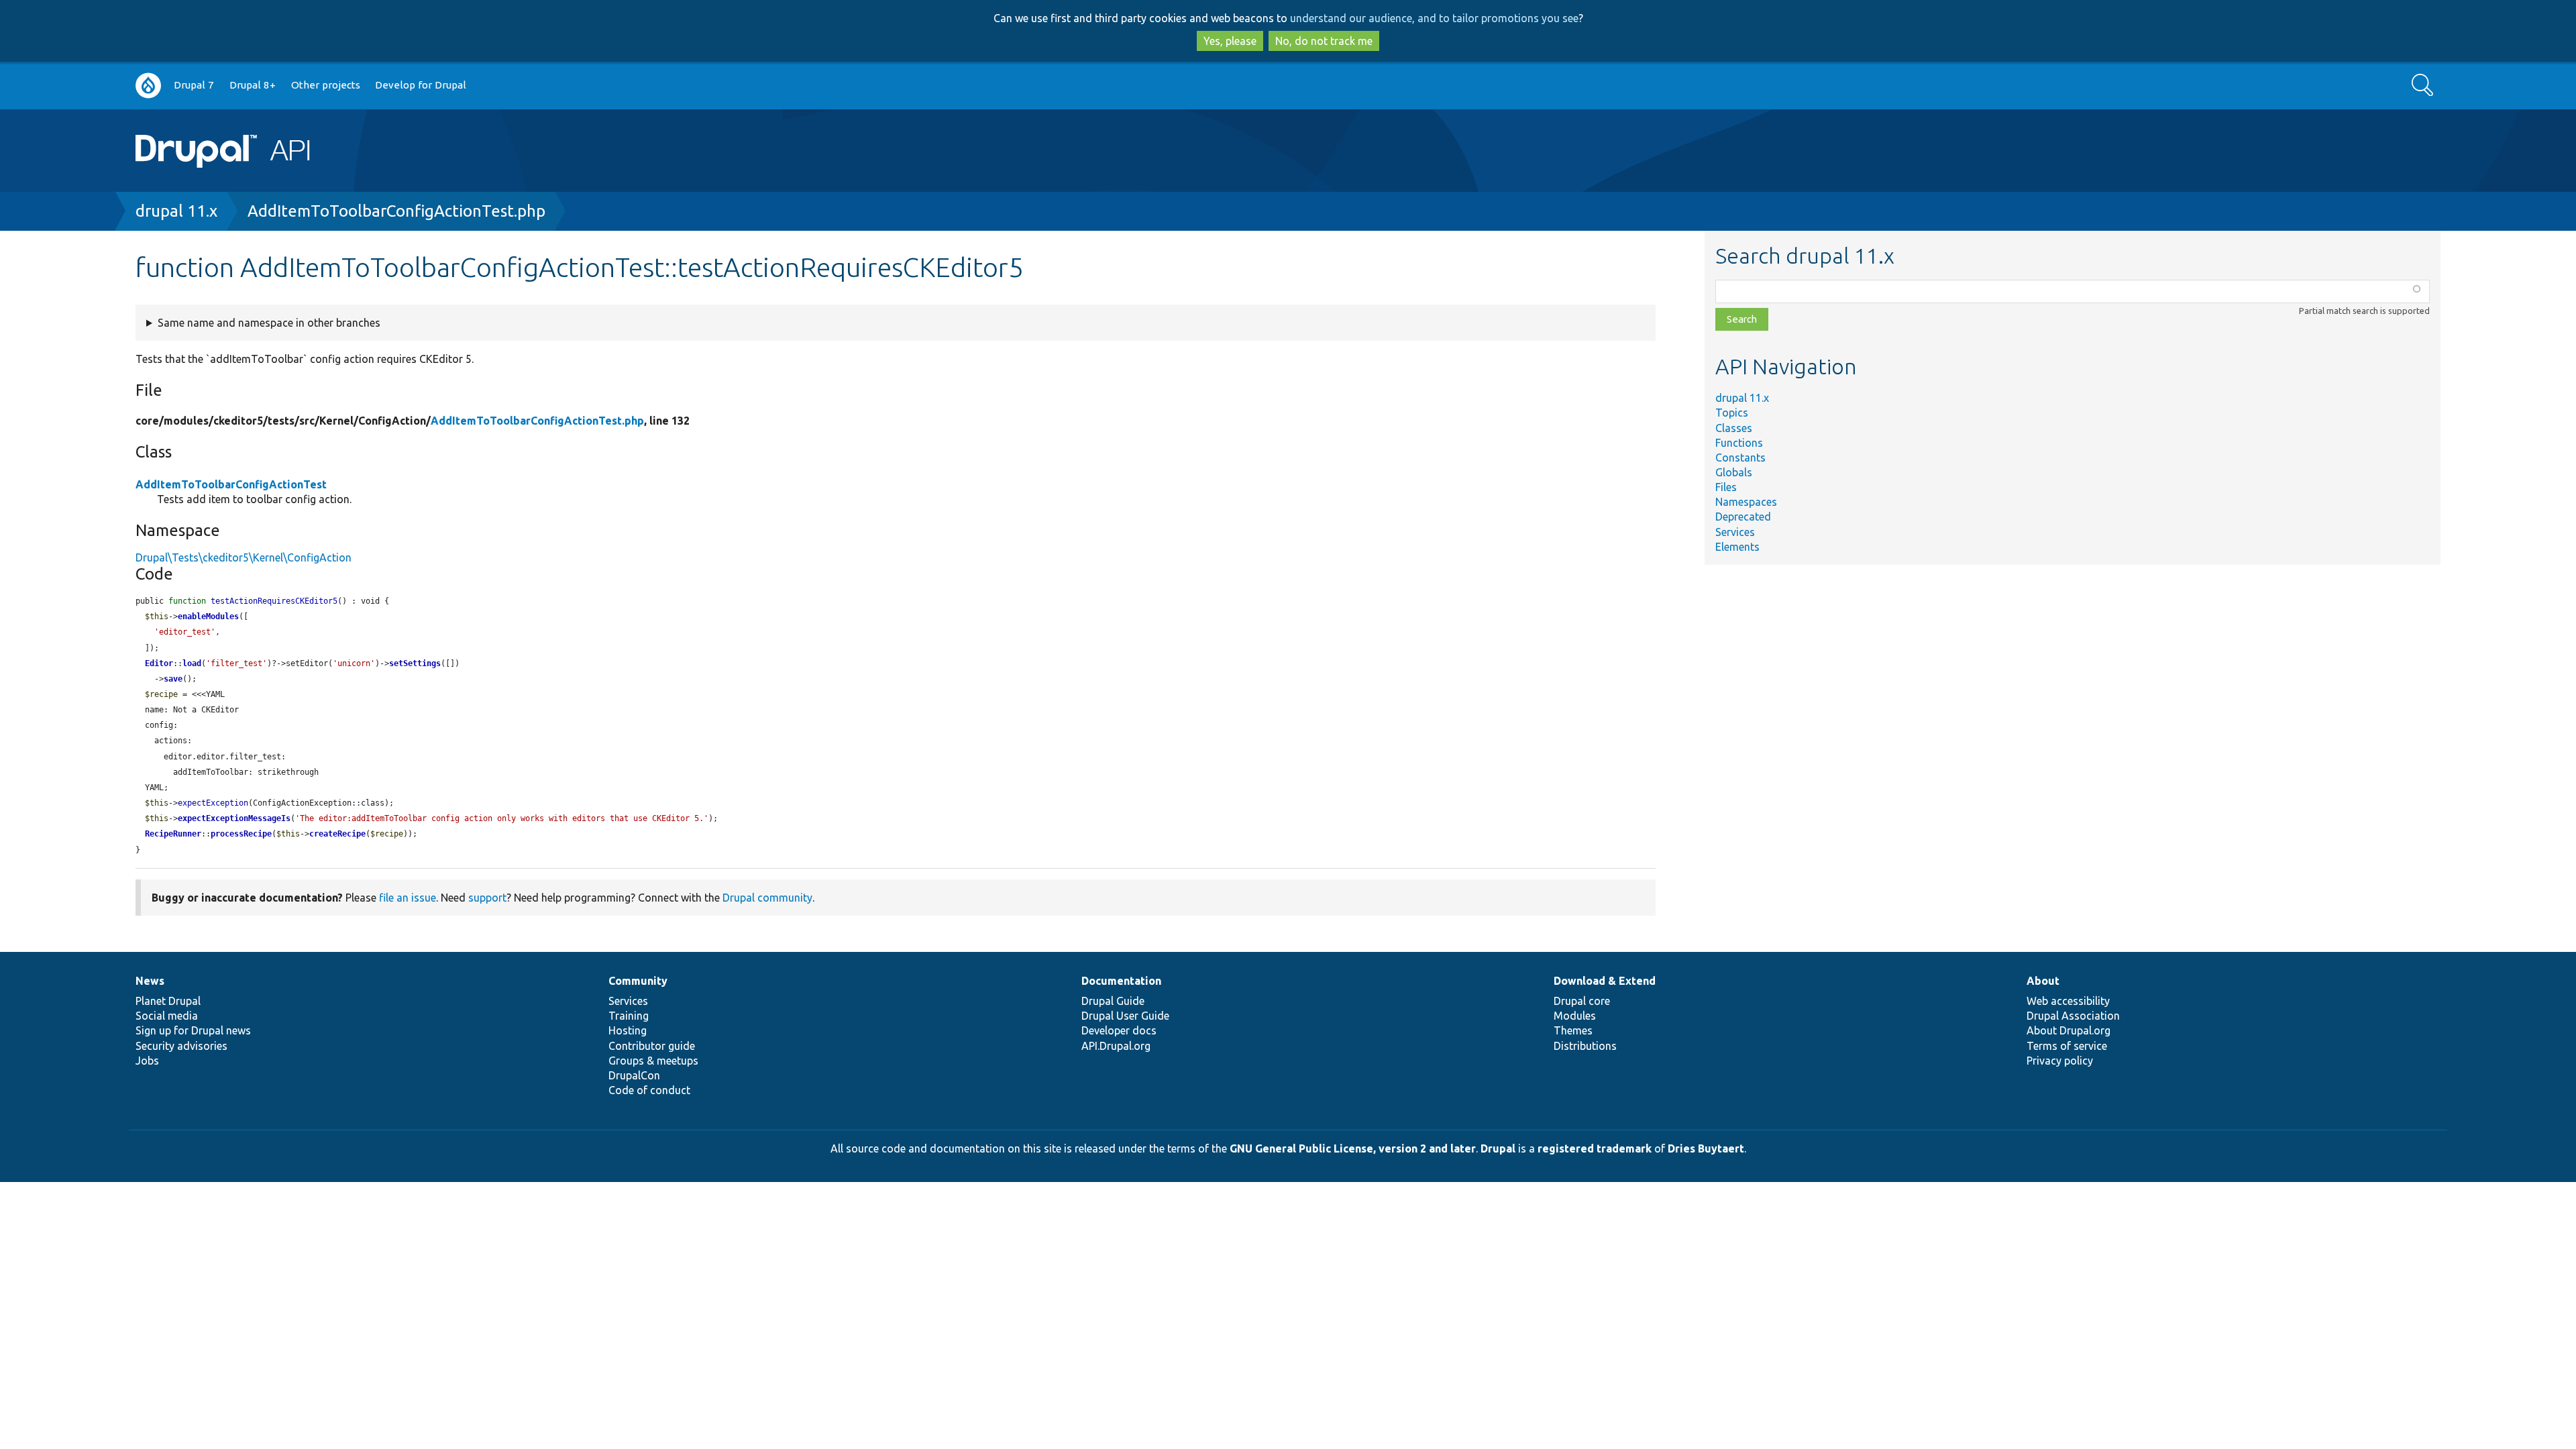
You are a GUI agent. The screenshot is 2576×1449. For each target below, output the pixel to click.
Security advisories (181, 1046)
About (2043, 981)
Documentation (1121, 981)
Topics (1732, 413)
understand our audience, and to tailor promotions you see (1434, 18)
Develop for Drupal (421, 85)
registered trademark (1595, 1148)
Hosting (628, 1030)
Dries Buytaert (1706, 1148)
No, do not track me (1324, 41)
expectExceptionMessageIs (234, 818)
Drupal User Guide (1125, 1016)
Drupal (1498, 1148)
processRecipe (241, 834)
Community (638, 981)
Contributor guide (652, 1046)
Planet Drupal (168, 1001)
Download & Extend (1605, 981)
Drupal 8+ (253, 85)
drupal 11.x (176, 211)
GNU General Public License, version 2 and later (1353, 1148)
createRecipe (337, 834)
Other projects (326, 85)
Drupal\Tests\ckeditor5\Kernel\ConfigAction (244, 557)
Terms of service (2067, 1046)
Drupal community (767, 898)
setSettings (415, 663)
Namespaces (1746, 502)
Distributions (1585, 1046)
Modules (1575, 1016)
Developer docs (1119, 1030)
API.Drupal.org (1116, 1046)
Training (629, 1016)
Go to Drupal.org (148, 86)
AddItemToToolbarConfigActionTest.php (396, 211)
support (487, 898)
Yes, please (1230, 41)
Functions (1739, 443)
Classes (1734, 428)
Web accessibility (2068, 1001)
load (192, 663)
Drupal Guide (1113, 1001)
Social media (167, 1016)
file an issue (408, 898)
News (150, 981)
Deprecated (1743, 517)
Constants (1740, 458)
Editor (159, 663)
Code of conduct (649, 1090)
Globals (1734, 472)
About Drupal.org (2069, 1030)
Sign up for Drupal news (193, 1030)
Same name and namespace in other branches (269, 323)
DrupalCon (634, 1075)
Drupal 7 (194, 85)
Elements (1737, 547)
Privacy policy (2060, 1061)
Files (1726, 487)
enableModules (208, 616)
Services (1735, 532)
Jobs (147, 1061)
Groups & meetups (653, 1061)
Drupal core (1582, 1001)
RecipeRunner (173, 834)
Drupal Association (2073, 1016)
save (173, 679)
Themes (1573, 1030)
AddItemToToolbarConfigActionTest (231, 484)
